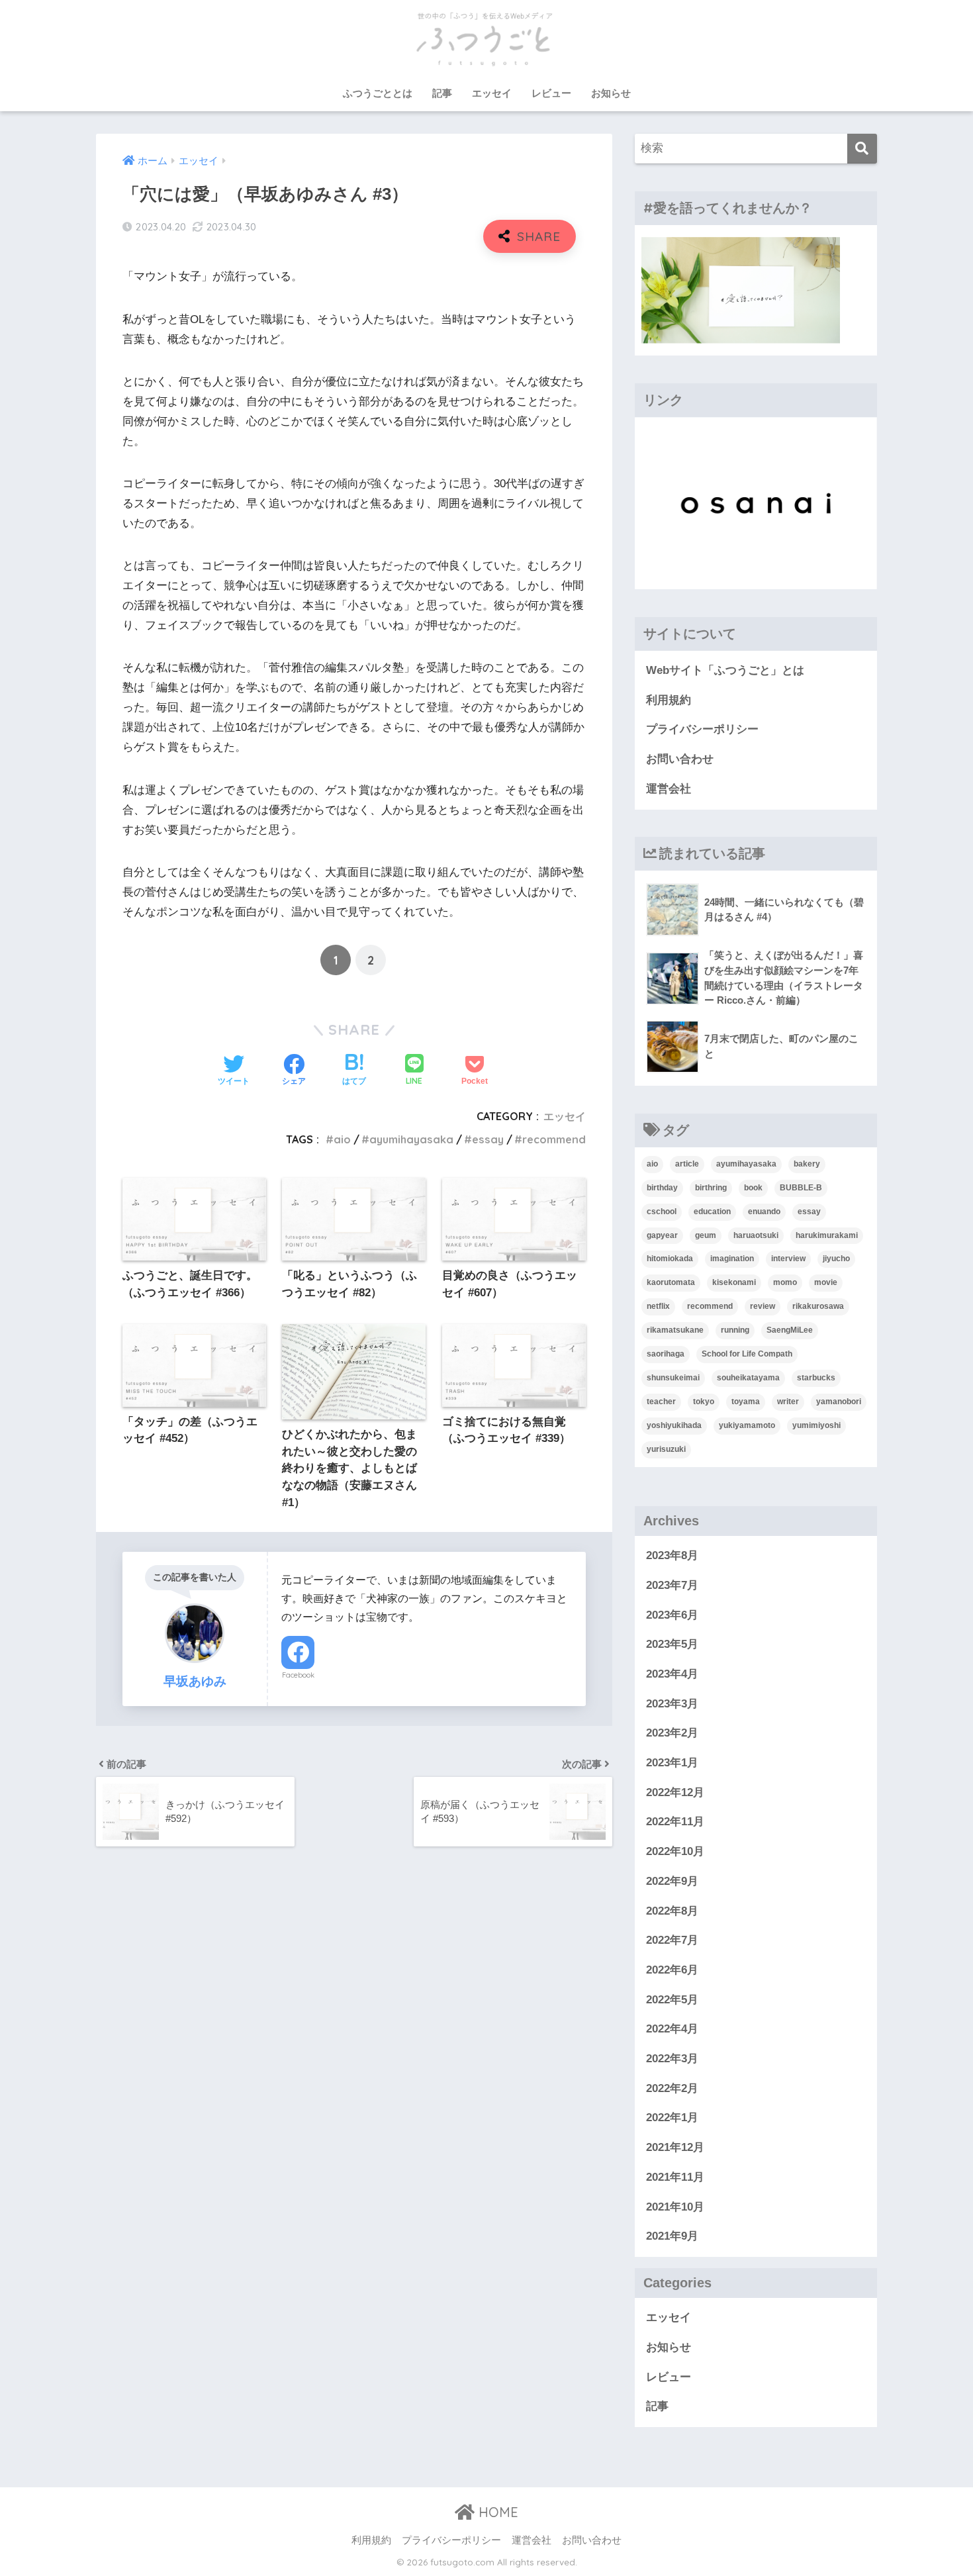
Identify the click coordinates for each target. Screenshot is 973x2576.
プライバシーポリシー (702, 729)
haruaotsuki (756, 1235)
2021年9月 (672, 2236)
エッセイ (492, 93)
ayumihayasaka (411, 1139)
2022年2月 (672, 2088)
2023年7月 (672, 1585)
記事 (442, 93)
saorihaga (666, 1354)
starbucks (816, 1378)
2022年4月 (672, 2029)
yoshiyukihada (674, 1425)
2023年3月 (672, 1704)
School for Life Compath (747, 1354)
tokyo (704, 1402)
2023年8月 (672, 1555)
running (735, 1330)
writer (788, 1402)
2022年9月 (672, 1881)
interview (788, 1259)
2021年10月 (675, 2207)
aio (342, 1139)
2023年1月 (672, 1763)
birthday (662, 1188)
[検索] (862, 149)
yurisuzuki (666, 1449)
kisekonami (734, 1282)
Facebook (298, 1675)
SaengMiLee (790, 1330)
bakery (807, 1164)
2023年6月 (672, 1615)
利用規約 (669, 700)
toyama (746, 1402)
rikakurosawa (818, 1306)
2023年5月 (672, 1644)
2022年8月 (672, 1911)
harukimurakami (827, 1235)
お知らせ (611, 93)
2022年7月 (672, 1940)
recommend (554, 1139)
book (753, 1188)
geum (706, 1235)
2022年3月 (672, 2059)
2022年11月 (675, 1822)
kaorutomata (671, 1282)
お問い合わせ (680, 759)
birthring (711, 1188)
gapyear (662, 1235)
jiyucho (836, 1259)
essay (488, 1139)
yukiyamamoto (747, 1425)
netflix (658, 1306)
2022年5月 (672, 2000)
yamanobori (839, 1402)
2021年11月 (675, 2177)
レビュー (551, 93)
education (712, 1212)
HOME (496, 2512)
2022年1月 (672, 2118)
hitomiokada (670, 1259)
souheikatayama (748, 1378)
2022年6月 (672, 1970)
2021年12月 (675, 2147)
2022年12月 (675, 1792)
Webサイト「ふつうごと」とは (725, 670)
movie (826, 1282)
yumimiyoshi (816, 1425)
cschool (662, 1212)
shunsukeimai (673, 1378)
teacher (661, 1402)
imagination (732, 1259)
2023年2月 (672, 1733)
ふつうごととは (378, 93)
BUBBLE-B (801, 1188)
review (763, 1306)
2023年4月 (672, 1674)
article (687, 1164)
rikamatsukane (675, 1330)
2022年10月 (675, 1851)
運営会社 (669, 789)
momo (785, 1282)
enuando (764, 1212)
